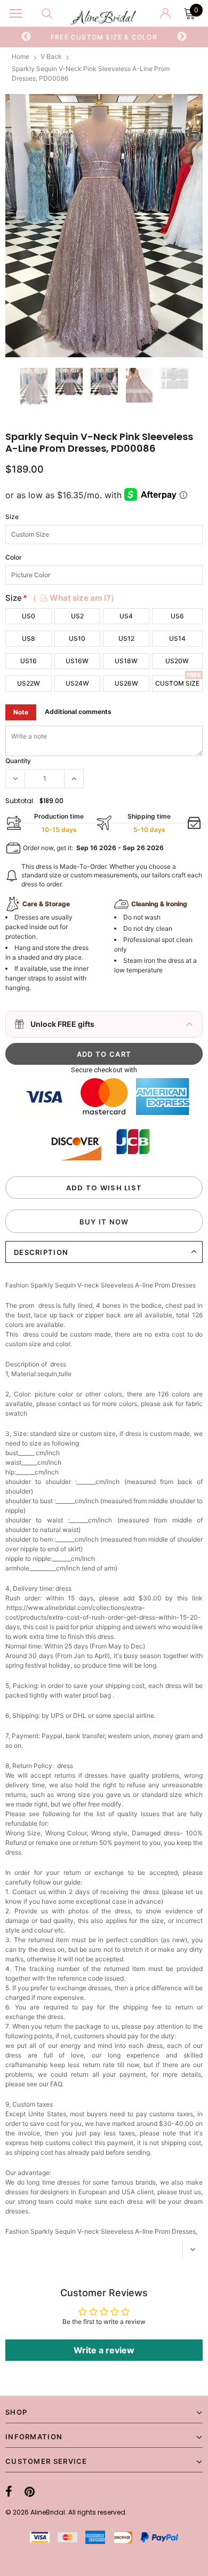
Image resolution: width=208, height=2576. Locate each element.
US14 (177, 638)
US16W (77, 661)
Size (12, 517)
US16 (29, 661)
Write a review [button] (104, 2350)
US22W (29, 683)
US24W (77, 683)
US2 (77, 616)
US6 (177, 616)
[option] (104, 37)
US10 (77, 638)
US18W (126, 661)
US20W (177, 661)
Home (21, 56)
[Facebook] (9, 2492)
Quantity (18, 761)
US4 (126, 616)
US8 (29, 638)
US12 (126, 638)
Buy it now (104, 1222)
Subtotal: (20, 801)
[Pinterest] (30, 2492)
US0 (29, 616)
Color (14, 557)
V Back (51, 56)
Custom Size (177, 683)
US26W (126, 683)
